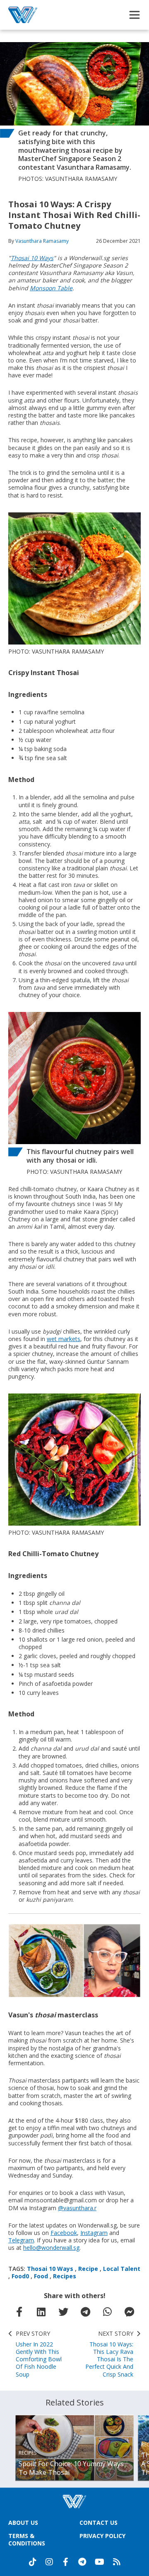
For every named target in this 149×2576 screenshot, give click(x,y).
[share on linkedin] (41, 2312)
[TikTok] (33, 2562)
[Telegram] (82, 2562)
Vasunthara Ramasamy (42, 241)
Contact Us (99, 2523)
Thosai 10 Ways (32, 258)
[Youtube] (100, 2562)
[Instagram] (49, 2562)
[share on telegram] (86, 2312)
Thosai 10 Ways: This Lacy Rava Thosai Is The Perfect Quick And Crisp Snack (109, 2354)
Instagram (94, 2233)
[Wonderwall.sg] (23, 15)
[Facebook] (66, 2562)
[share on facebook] (19, 2312)
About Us (23, 2523)
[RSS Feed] (117, 2562)
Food (41, 2276)
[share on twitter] (63, 2312)
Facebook (64, 2233)
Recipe (88, 2269)
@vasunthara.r (77, 2208)
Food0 (20, 2276)
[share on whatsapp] (108, 2312)
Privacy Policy (102, 2536)
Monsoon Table (51, 288)
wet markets (64, 1339)
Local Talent (122, 2269)
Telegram (21, 2240)
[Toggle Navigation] (135, 15)
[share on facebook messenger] (130, 2312)
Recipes (65, 2276)
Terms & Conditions (27, 2539)
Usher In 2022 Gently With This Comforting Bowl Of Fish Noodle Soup (39, 2354)
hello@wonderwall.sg (51, 2248)
